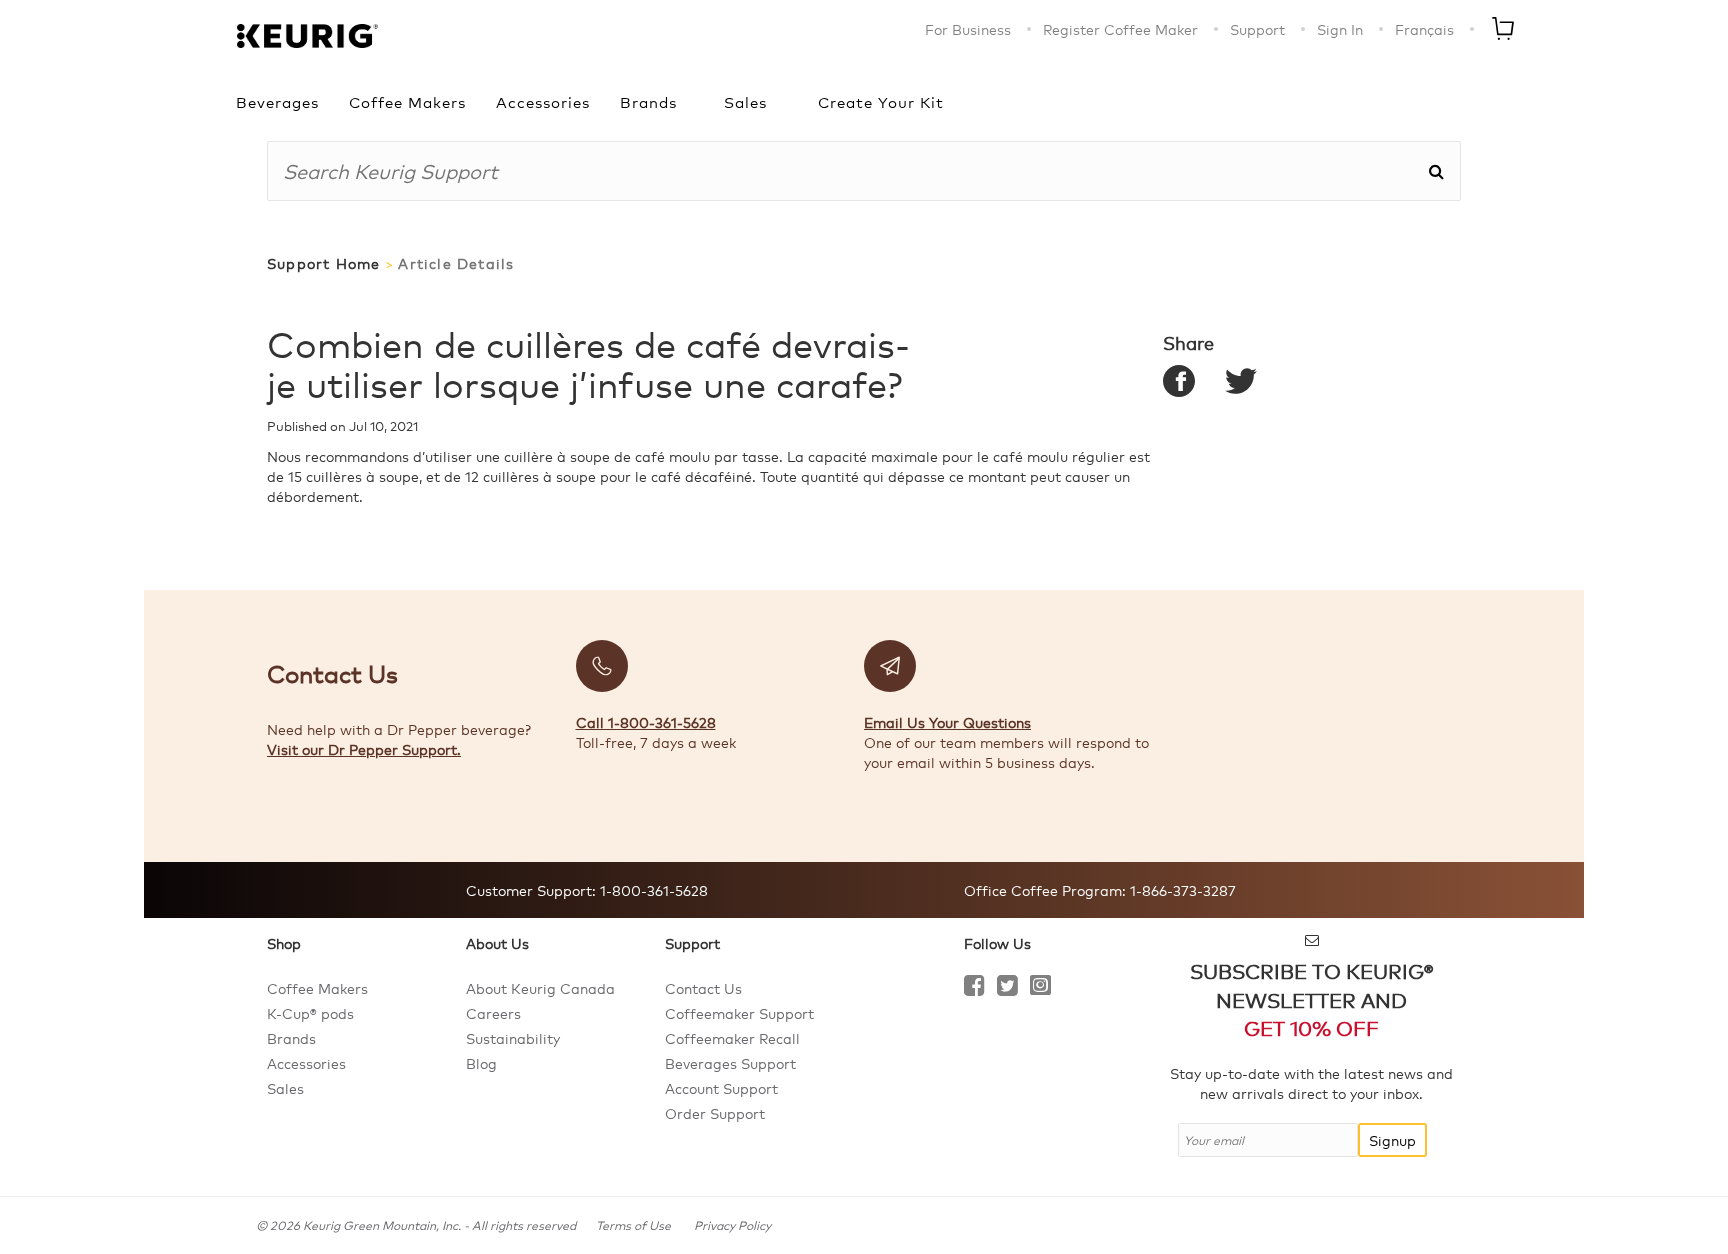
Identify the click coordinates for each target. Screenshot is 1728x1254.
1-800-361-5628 (652, 890)
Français (1424, 29)
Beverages (277, 101)
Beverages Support (730, 1063)
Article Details (456, 263)
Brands (648, 101)
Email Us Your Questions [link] (947, 722)
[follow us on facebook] (974, 988)
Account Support (721, 1088)
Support (1257, 29)
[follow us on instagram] (1040, 988)
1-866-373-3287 (1181, 890)
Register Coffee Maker (1120, 29)
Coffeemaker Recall (732, 1038)
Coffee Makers (407, 101)
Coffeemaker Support (739, 1013)
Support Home (323, 263)
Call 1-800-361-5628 (646, 722)
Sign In (1340, 29)
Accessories (543, 101)
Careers (493, 1013)
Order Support (715, 1113)
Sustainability (513, 1038)
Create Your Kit (881, 101)
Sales (745, 101)
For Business (968, 29)
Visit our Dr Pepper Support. (364, 749)
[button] (1436, 171)
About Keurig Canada (540, 988)
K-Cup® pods (310, 1013)
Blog (481, 1063)
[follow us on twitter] (1007, 988)
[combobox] (847, 171)
